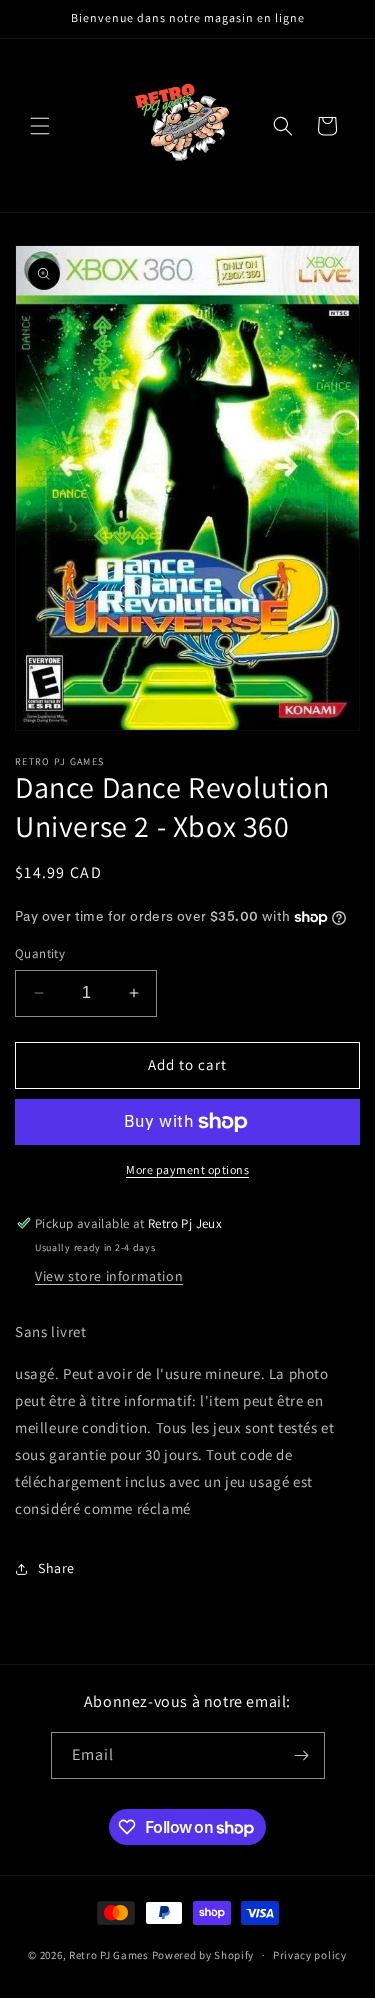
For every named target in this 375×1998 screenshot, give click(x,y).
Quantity (40, 953)
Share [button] (56, 1568)
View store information (109, 1276)
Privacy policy (310, 1955)
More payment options (187, 1169)
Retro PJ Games (109, 1955)
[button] (40, 126)
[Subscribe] (302, 1755)
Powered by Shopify (203, 1955)
